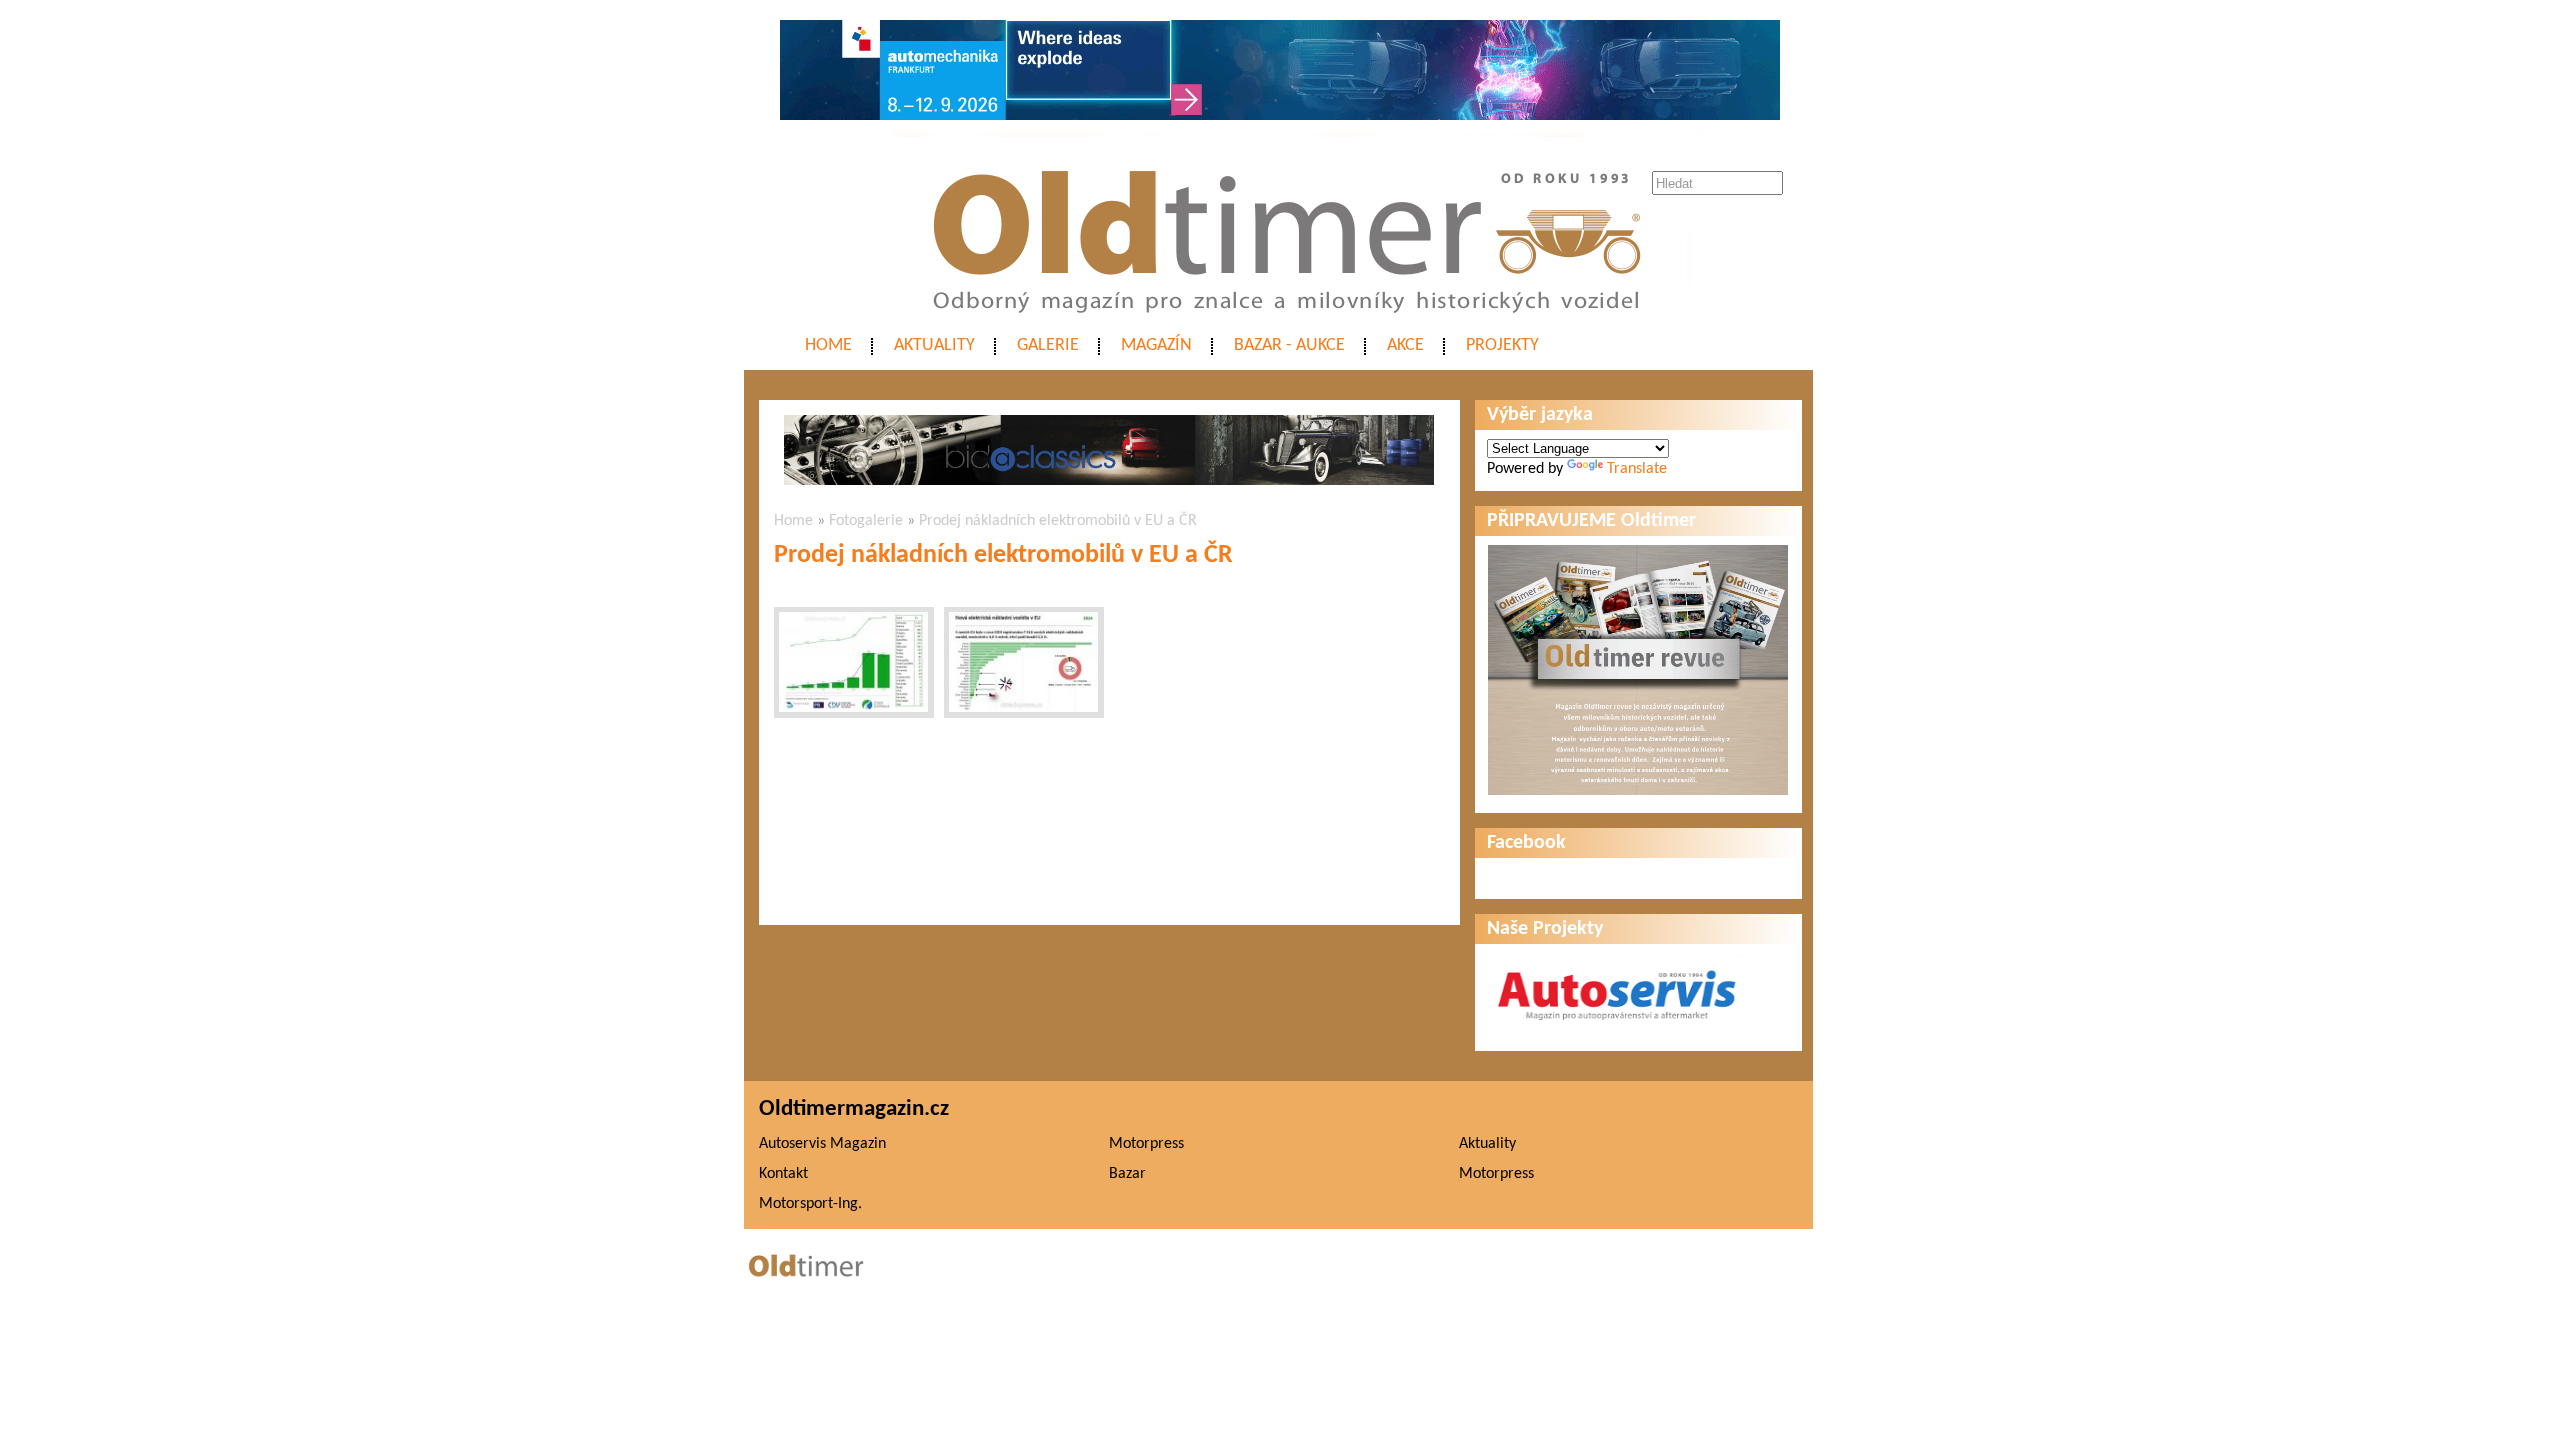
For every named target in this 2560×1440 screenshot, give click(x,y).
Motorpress (1146, 1144)
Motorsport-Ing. (810, 1204)
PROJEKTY (1502, 345)
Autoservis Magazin (822, 1144)
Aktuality (934, 345)
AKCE (1405, 345)
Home (828, 345)
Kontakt (783, 1174)
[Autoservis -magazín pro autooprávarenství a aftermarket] (1617, 1029)
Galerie (1048, 345)
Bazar (1127, 1174)
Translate (1637, 469)
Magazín (1156, 345)
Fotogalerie (866, 521)
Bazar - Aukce (1289, 345)
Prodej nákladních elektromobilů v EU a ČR (1058, 521)
